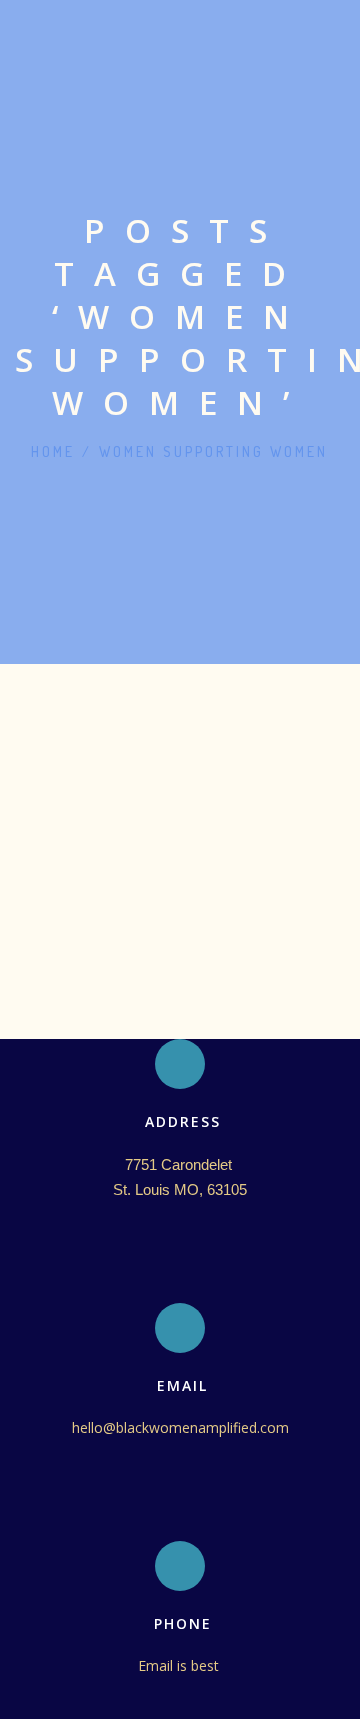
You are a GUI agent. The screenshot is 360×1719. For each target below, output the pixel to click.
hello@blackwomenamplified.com (180, 1427)
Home (53, 451)
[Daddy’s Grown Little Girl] (180, 716)
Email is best (180, 1665)
